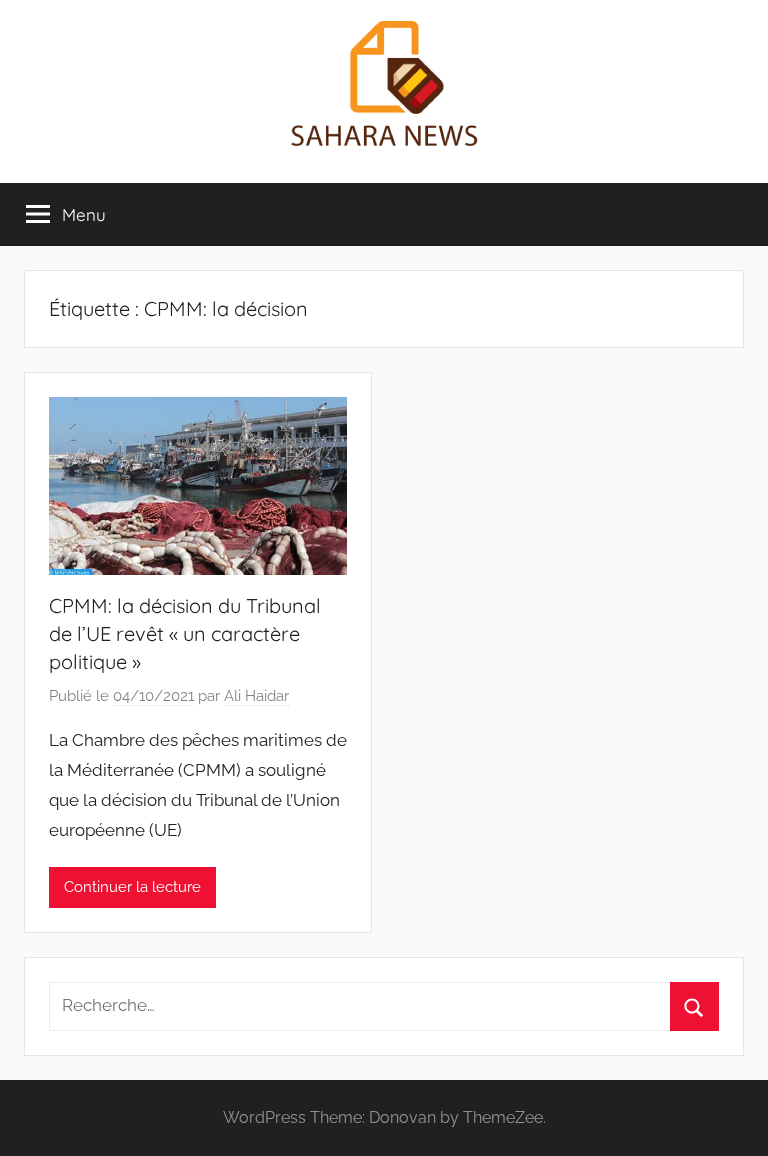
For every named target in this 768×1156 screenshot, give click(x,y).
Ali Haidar (256, 696)
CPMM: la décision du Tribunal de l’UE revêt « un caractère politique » (185, 633)
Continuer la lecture (132, 887)
